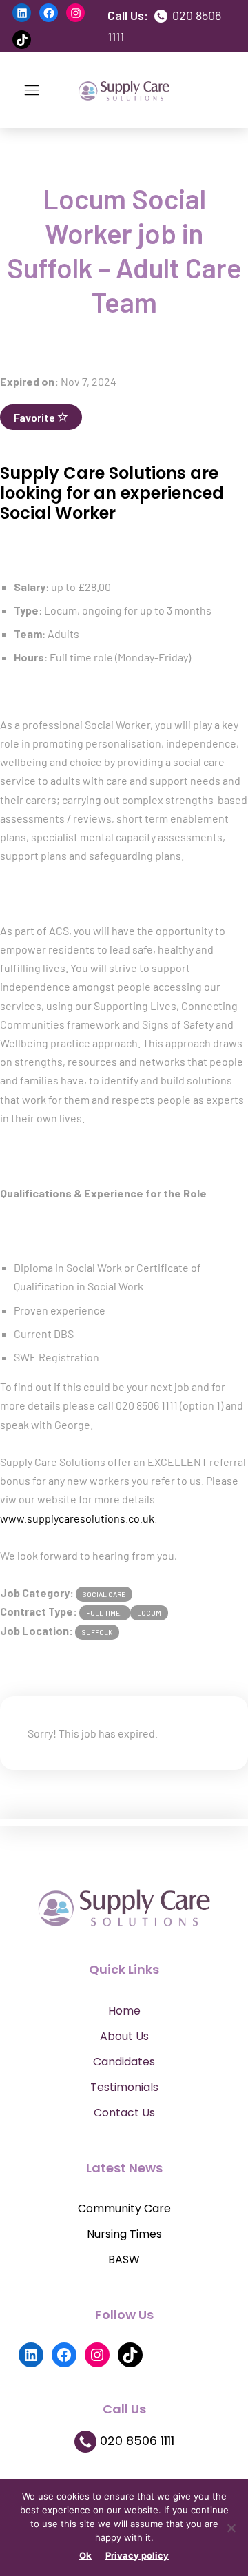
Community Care (124, 2208)
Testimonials (124, 2087)
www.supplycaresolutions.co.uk (77, 1518)
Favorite (35, 417)
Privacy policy (137, 2555)
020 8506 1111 (135, 2441)
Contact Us (124, 2113)
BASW (124, 2259)
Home (124, 2011)
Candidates (124, 2062)
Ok (85, 2555)
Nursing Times (124, 2234)
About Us (124, 2036)
